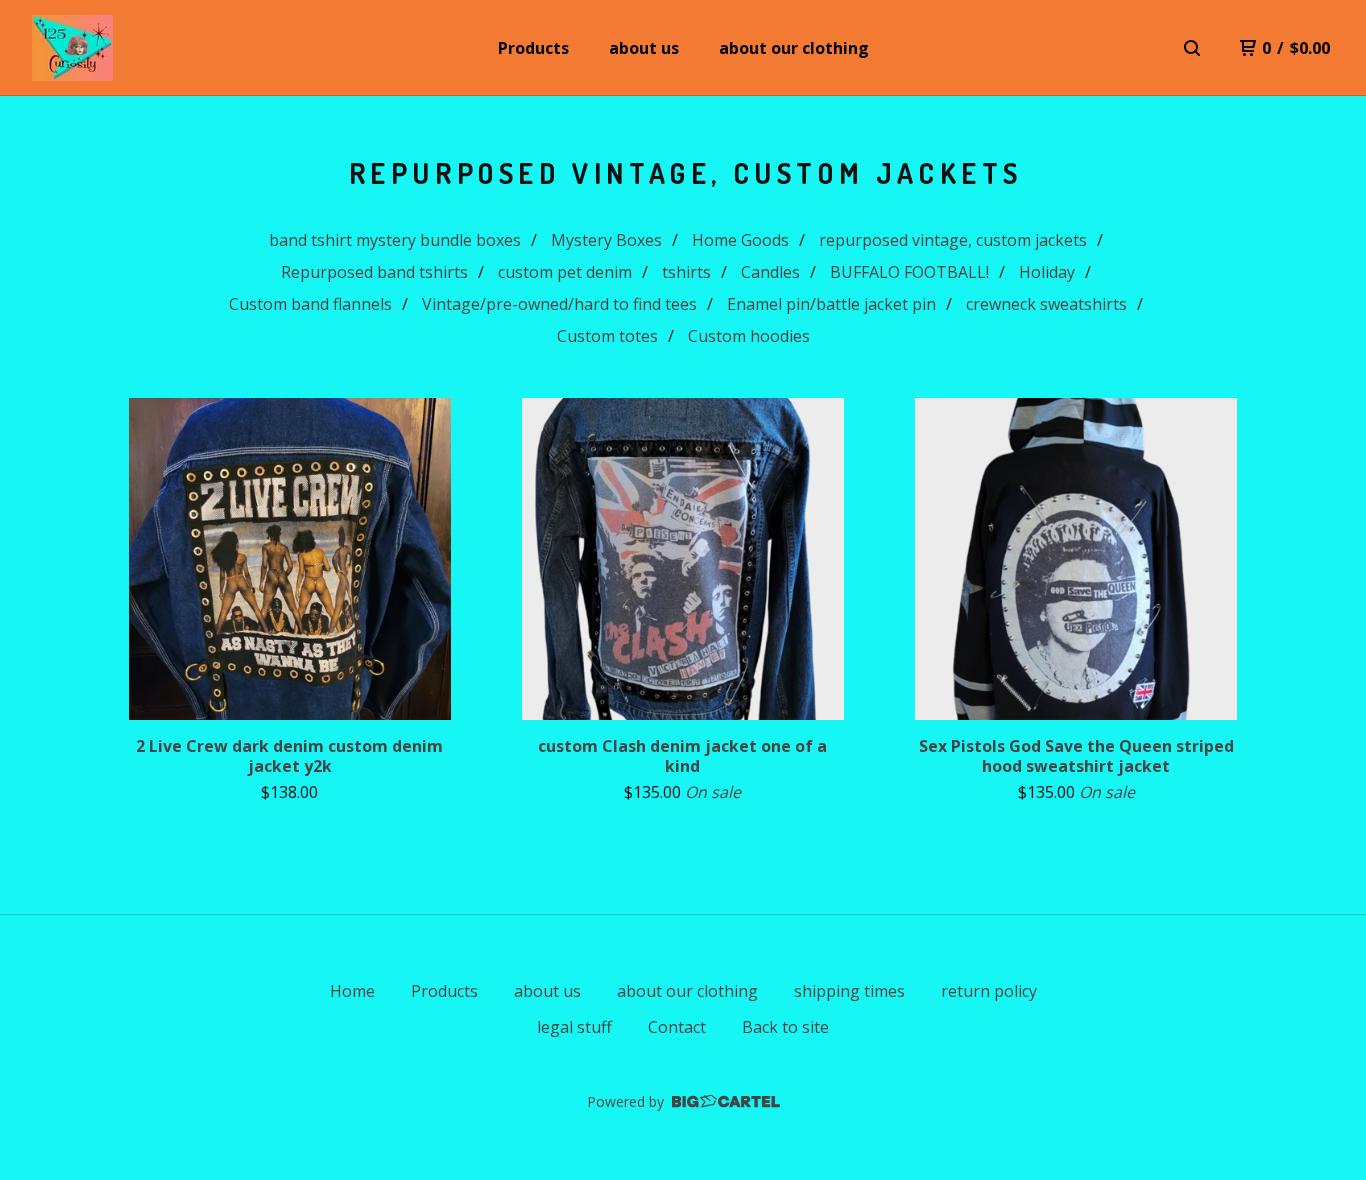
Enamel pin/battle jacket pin (831, 304)
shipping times (849, 991)
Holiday (1047, 272)
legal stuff (574, 1027)
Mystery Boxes (606, 240)
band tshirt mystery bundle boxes (395, 240)
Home (352, 991)
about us (644, 48)
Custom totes (607, 336)
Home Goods (740, 240)
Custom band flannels (310, 304)
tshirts (686, 272)
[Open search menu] (1192, 48)
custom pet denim (565, 272)
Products (533, 48)
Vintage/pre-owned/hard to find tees (559, 304)
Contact (677, 1027)
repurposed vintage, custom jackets (953, 240)
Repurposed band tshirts (374, 272)
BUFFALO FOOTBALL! (909, 272)
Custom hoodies (749, 336)
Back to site (785, 1027)
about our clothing (794, 48)
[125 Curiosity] (72, 48)
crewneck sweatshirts (1046, 304)
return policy (989, 991)
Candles (770, 272)
